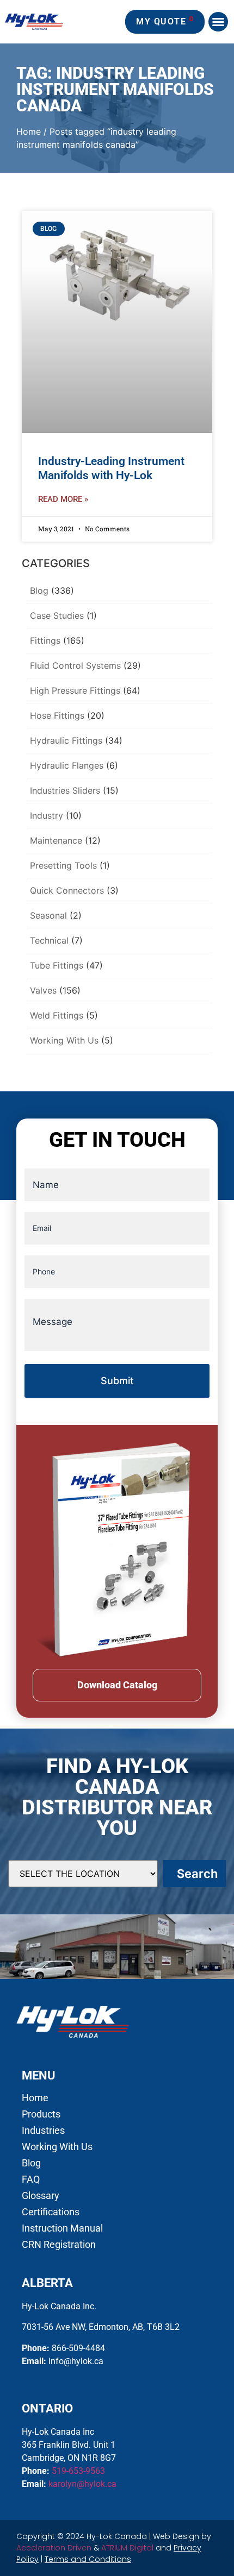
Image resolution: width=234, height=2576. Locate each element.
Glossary (41, 2196)
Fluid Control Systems (75, 665)
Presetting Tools (63, 865)
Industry (47, 815)
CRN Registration (59, 2245)
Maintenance (56, 840)
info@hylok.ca (76, 2361)
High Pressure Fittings (75, 690)
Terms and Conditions (88, 2559)
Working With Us (64, 1040)
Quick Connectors (67, 890)
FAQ (31, 2179)
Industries (43, 2131)
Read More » (63, 499)
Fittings (45, 640)
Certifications (51, 2212)
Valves (43, 990)
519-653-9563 (78, 2471)
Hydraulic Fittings (66, 740)
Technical (49, 940)
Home (29, 131)
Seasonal (48, 915)
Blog (39, 590)
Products (41, 2114)
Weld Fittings (57, 1015)
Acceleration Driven (54, 2548)
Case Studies (57, 615)
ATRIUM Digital (127, 2548)
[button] (218, 22)
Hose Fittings (57, 715)
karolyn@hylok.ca (82, 2484)
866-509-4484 (78, 2348)
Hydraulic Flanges (67, 765)
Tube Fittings (57, 965)
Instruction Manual (62, 2228)
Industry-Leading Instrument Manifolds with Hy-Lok (111, 468)
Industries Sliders (65, 790)
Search (197, 1874)
